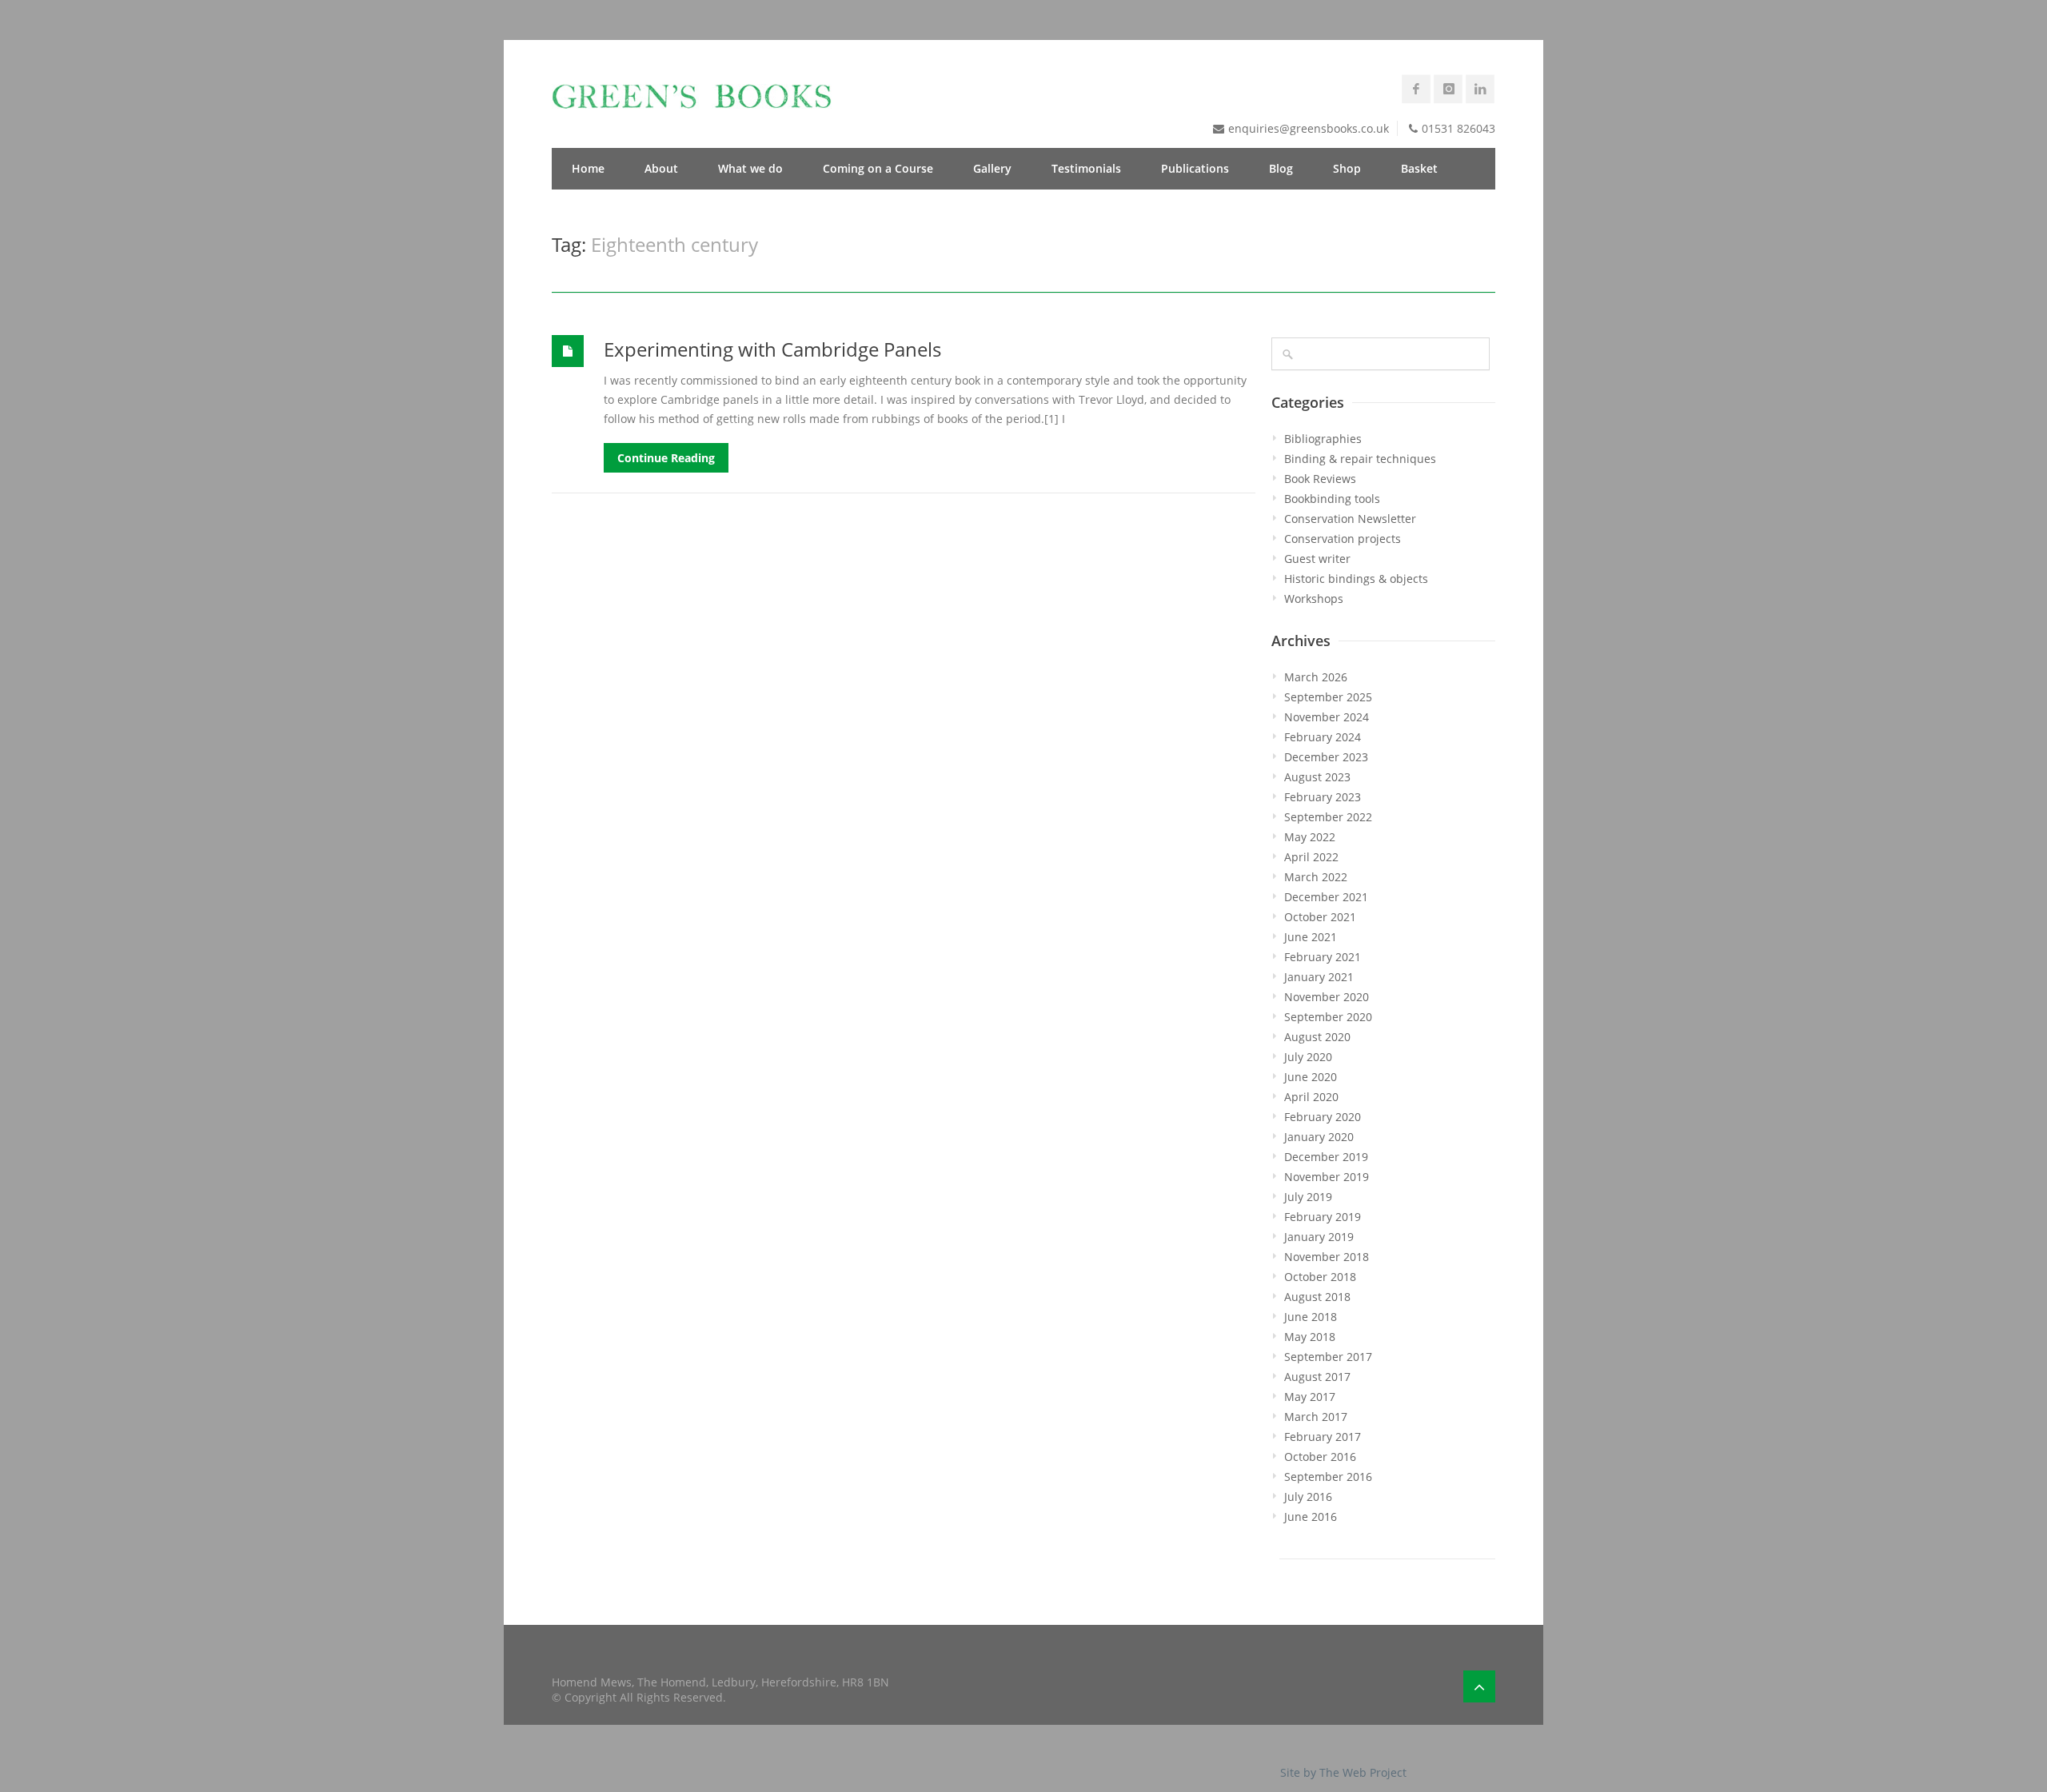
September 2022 (1328, 817)
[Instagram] (1448, 89)
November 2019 (1327, 1177)
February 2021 (1323, 957)
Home (588, 168)
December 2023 (1326, 757)
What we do (750, 168)
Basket (1419, 168)
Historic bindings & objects (1356, 579)
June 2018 (1311, 1317)
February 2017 (1323, 1437)
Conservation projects (1343, 539)
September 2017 (1328, 1357)
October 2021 (1320, 917)
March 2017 (1316, 1417)
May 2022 (1310, 837)
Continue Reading (666, 458)
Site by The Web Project (1343, 1772)
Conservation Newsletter (1350, 519)
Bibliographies (1323, 439)
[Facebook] (1416, 89)
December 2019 (1326, 1157)
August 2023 (1317, 777)
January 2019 (1319, 1237)
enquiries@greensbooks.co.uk (1309, 128)
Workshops (1314, 599)
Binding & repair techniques (1360, 459)
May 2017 (1310, 1397)
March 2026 (1316, 677)
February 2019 (1323, 1217)
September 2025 (1328, 697)
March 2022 (1316, 877)
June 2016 (1311, 1517)
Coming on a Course (878, 168)
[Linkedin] (1480, 89)
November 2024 (1327, 717)
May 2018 (1310, 1337)
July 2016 (1308, 1497)
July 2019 (1308, 1197)
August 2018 (1317, 1297)
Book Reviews (1320, 479)
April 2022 (1311, 857)
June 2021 (1311, 937)
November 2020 (1327, 997)
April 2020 (1311, 1097)
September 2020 (1328, 1017)
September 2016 (1328, 1477)
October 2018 (1320, 1277)
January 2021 (1319, 977)
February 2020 (1323, 1117)
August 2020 (1317, 1037)
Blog (1281, 168)
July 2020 (1308, 1057)
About (661, 168)
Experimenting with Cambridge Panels (772, 349)
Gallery (992, 168)
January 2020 (1319, 1137)
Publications (1195, 168)
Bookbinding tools (1332, 499)
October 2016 (1320, 1457)
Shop (1347, 168)
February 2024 (1323, 737)
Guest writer (1317, 559)
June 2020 (1311, 1077)
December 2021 (1326, 897)
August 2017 (1317, 1377)
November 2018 (1327, 1257)
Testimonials (1086, 168)
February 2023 (1323, 797)
